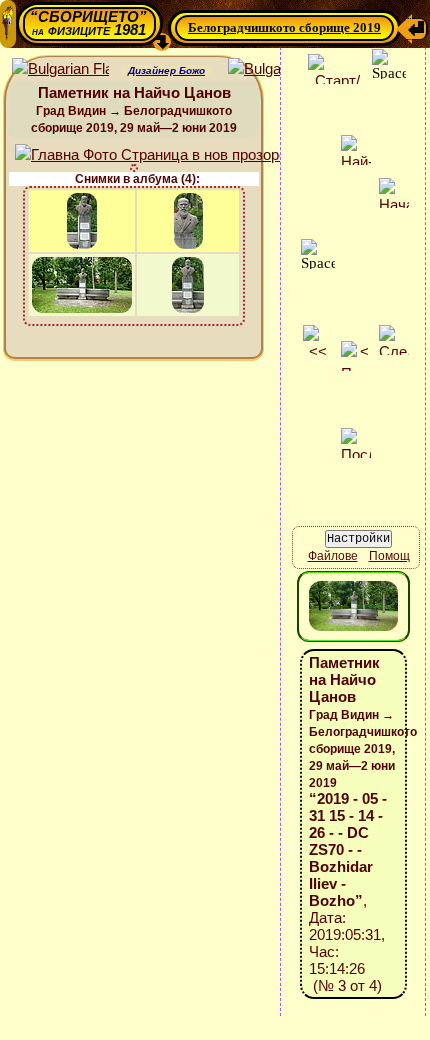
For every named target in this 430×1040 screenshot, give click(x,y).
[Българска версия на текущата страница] (276, 69)
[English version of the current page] (60, 69)
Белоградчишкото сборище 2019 (284, 27)
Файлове (333, 556)
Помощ (389, 556)
